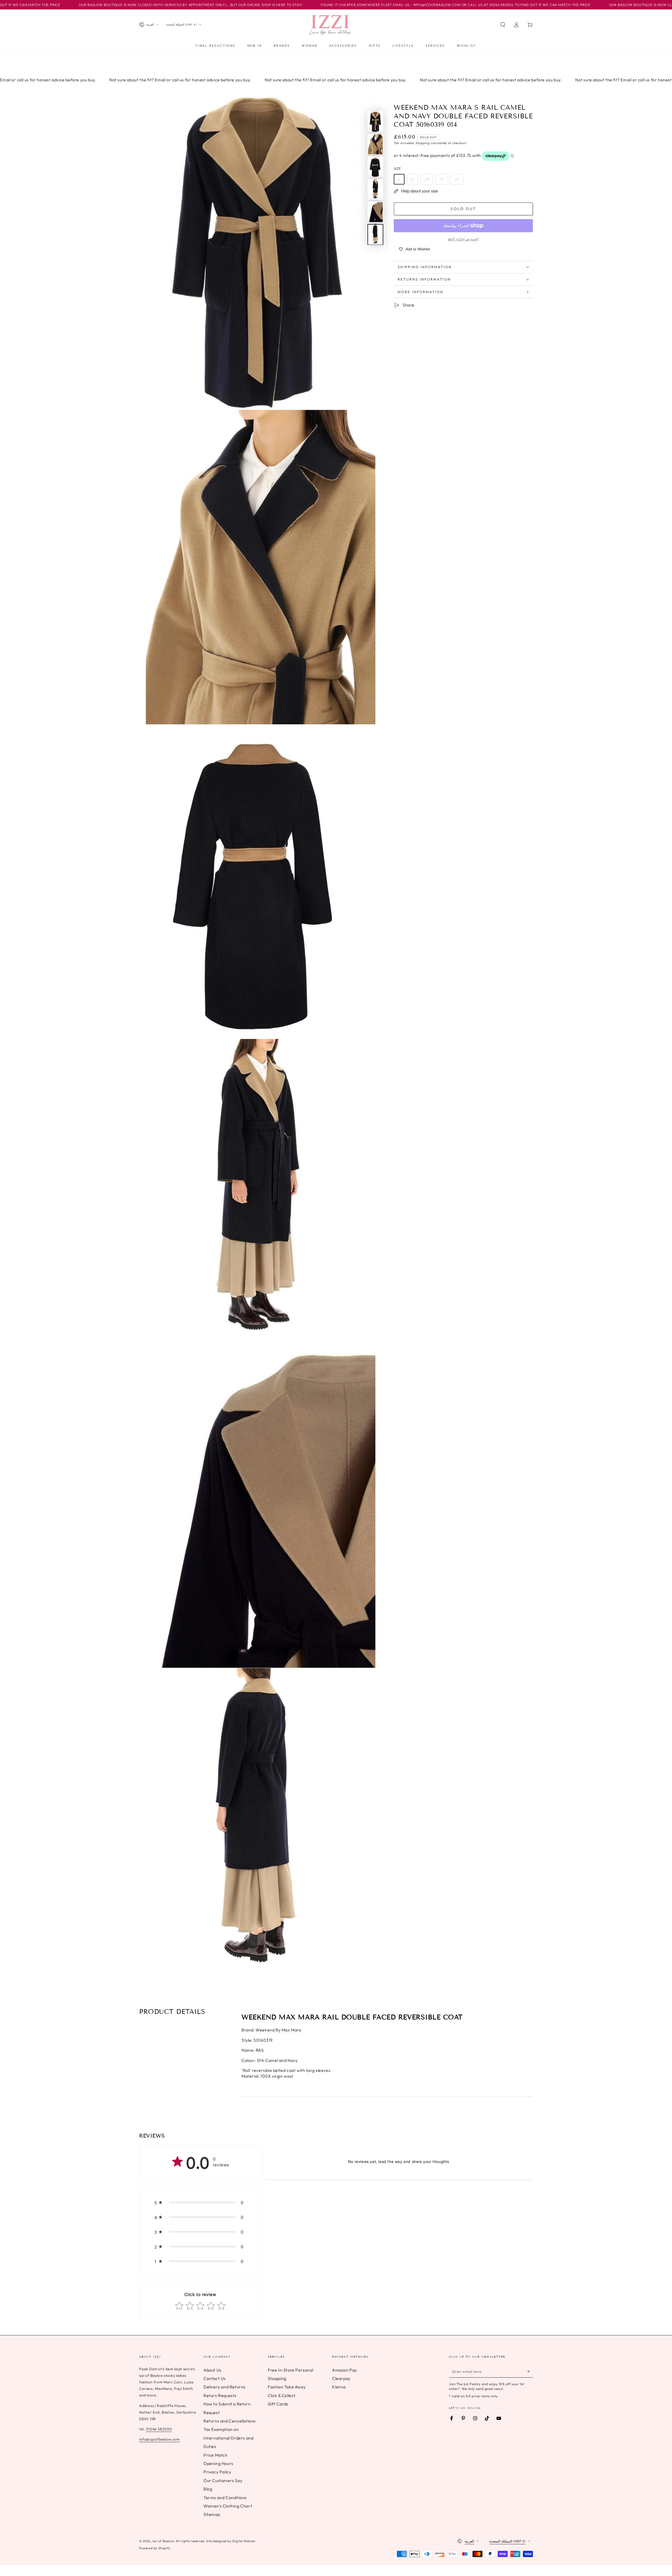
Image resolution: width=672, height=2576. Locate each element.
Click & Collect (282, 2395)
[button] (503, 25)
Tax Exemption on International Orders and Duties (228, 2438)
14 (442, 179)
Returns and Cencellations (230, 2421)
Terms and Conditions (225, 2498)
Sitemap (212, 2514)
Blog (208, 2489)
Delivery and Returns (224, 2387)
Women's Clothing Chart (228, 2506)
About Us (212, 2370)
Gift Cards (278, 2404)
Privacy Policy (217, 2472)
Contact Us (215, 2378)
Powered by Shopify (155, 2548)
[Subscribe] (530, 2372)
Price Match (216, 2455)
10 (427, 179)
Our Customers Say (223, 2480)
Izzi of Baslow (163, 2541)
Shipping (423, 143)
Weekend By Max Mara (278, 2030)
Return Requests (220, 2395)
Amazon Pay (345, 2370)
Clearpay (341, 2378)
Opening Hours (218, 2463)
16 (457, 179)
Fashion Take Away (287, 2387)
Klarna (339, 2387)
